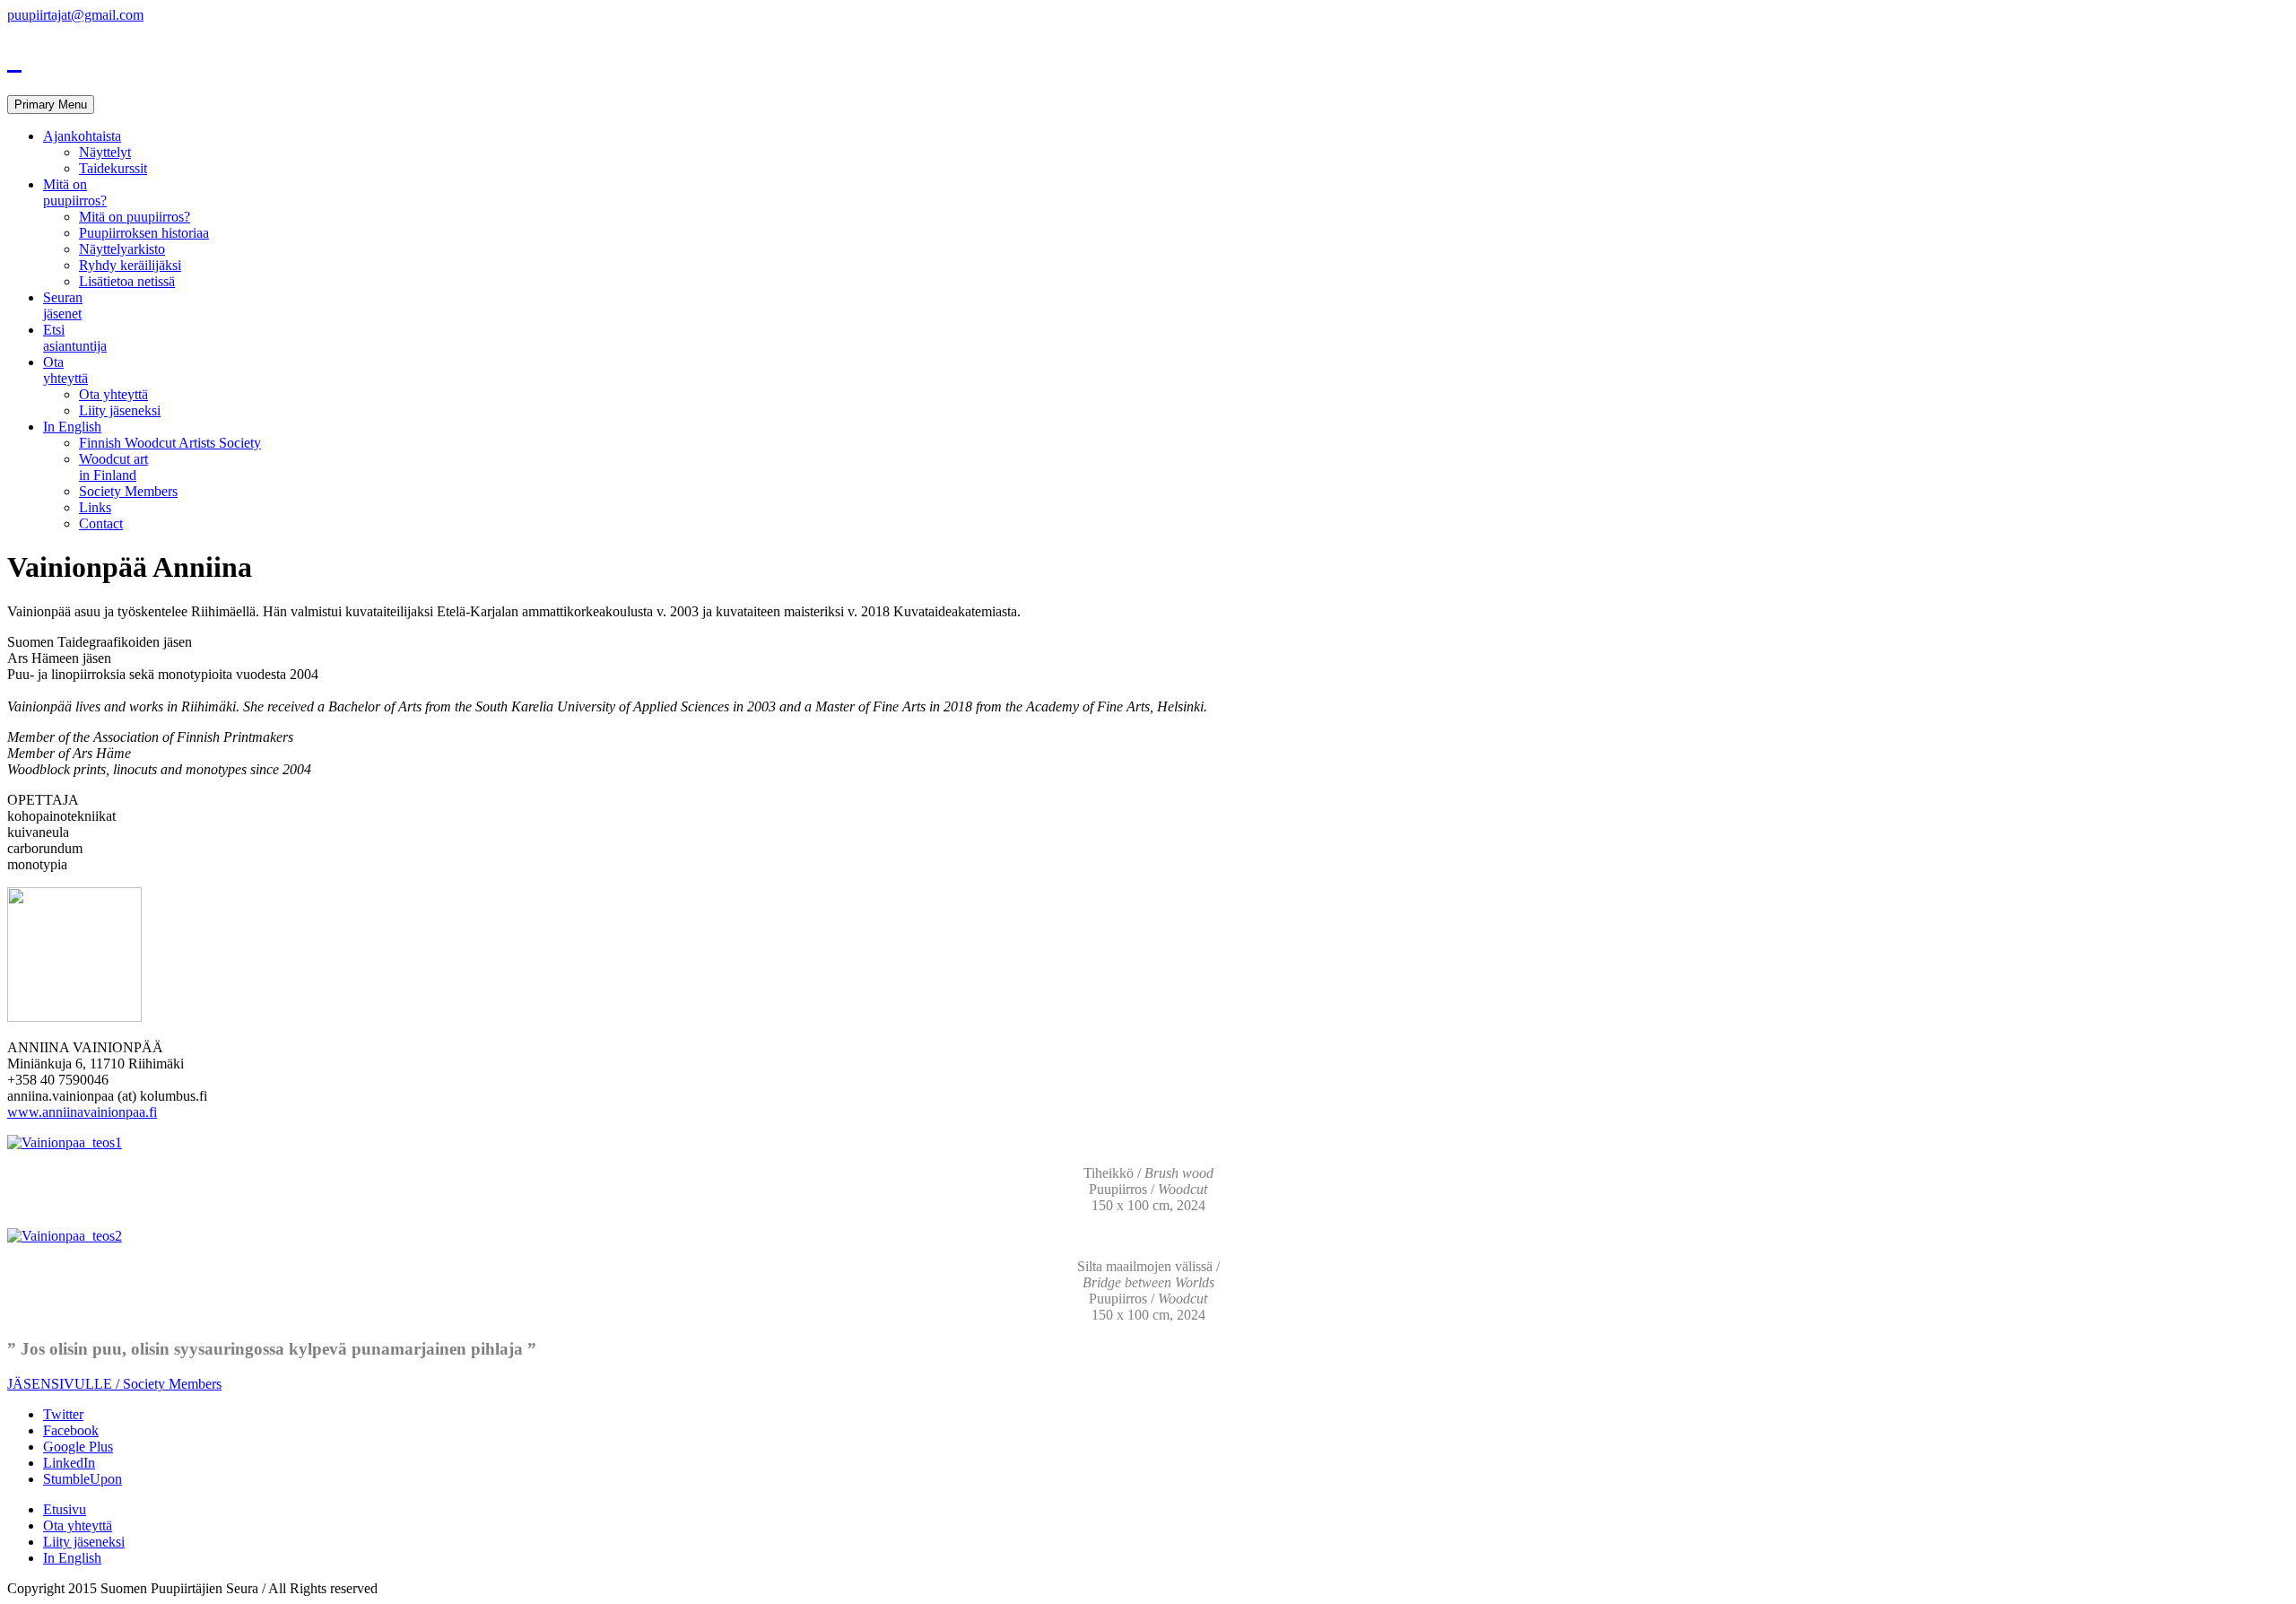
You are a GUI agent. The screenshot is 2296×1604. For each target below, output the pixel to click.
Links (95, 507)
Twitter (63, 1414)
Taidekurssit (113, 168)
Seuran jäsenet (63, 305)
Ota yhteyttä (65, 370)
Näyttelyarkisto (122, 249)
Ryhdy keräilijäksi (130, 265)
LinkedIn (69, 1463)
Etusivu (65, 1509)
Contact (101, 523)
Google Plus (78, 1447)
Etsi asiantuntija (75, 338)
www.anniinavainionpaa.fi (82, 1112)
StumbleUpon (83, 1479)
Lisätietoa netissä (127, 281)
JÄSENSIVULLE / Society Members (114, 1384)
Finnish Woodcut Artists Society (170, 443)
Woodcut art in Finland (113, 467)
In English (72, 427)
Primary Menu (51, 105)
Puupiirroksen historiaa (144, 233)
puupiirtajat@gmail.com (75, 15)
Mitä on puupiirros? (75, 192)
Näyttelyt (105, 152)
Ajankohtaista (82, 136)
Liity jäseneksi (120, 410)
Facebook (71, 1430)
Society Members (128, 491)
